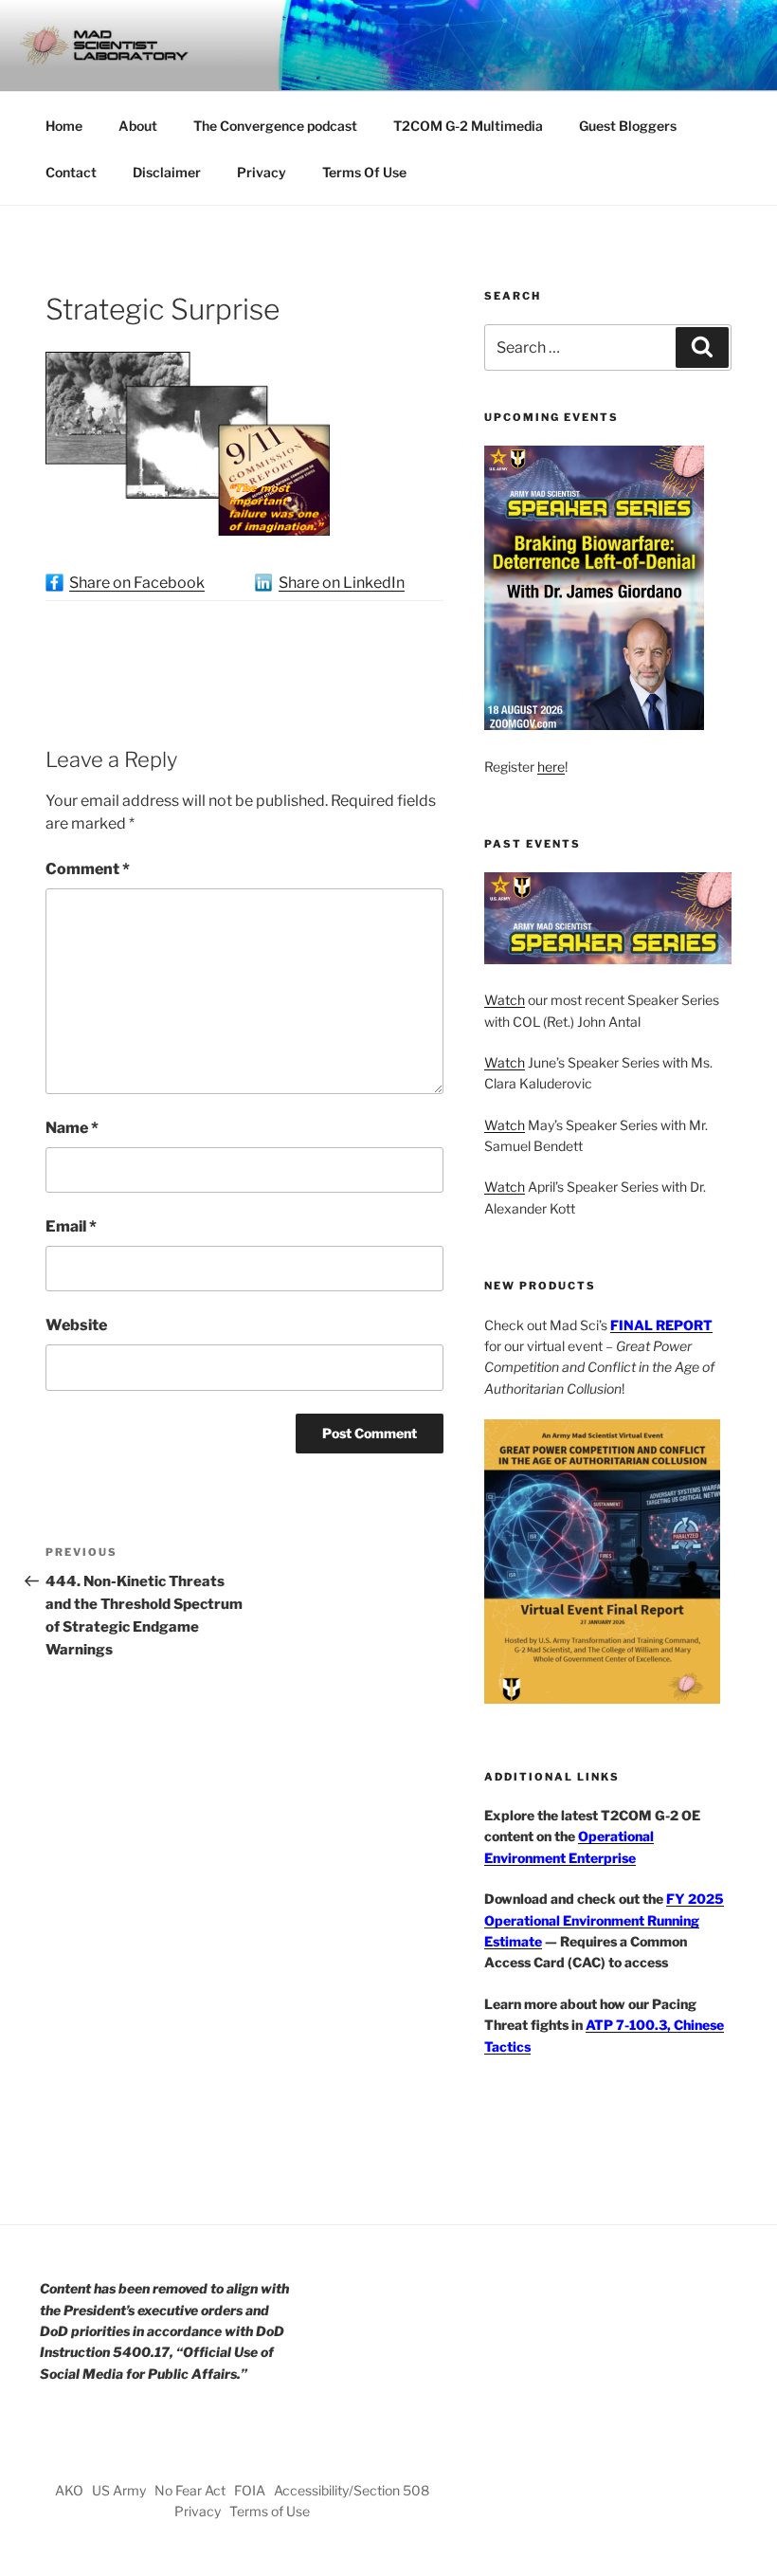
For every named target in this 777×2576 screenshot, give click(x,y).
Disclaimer (167, 172)
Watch (505, 1000)
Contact (71, 172)
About (138, 126)
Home (64, 126)
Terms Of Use (364, 172)
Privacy (262, 172)
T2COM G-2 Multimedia (468, 126)
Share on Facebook (137, 583)
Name (72, 1128)
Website (76, 1325)
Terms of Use (270, 2511)
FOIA (250, 2490)
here (551, 767)
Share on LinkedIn (342, 583)
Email (71, 1226)
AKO (69, 2490)
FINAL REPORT (661, 1325)
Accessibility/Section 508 (352, 2490)
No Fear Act (190, 2490)
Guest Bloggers (628, 126)
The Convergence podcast (275, 126)
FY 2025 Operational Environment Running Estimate (604, 1920)
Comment (88, 869)
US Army (119, 2490)
